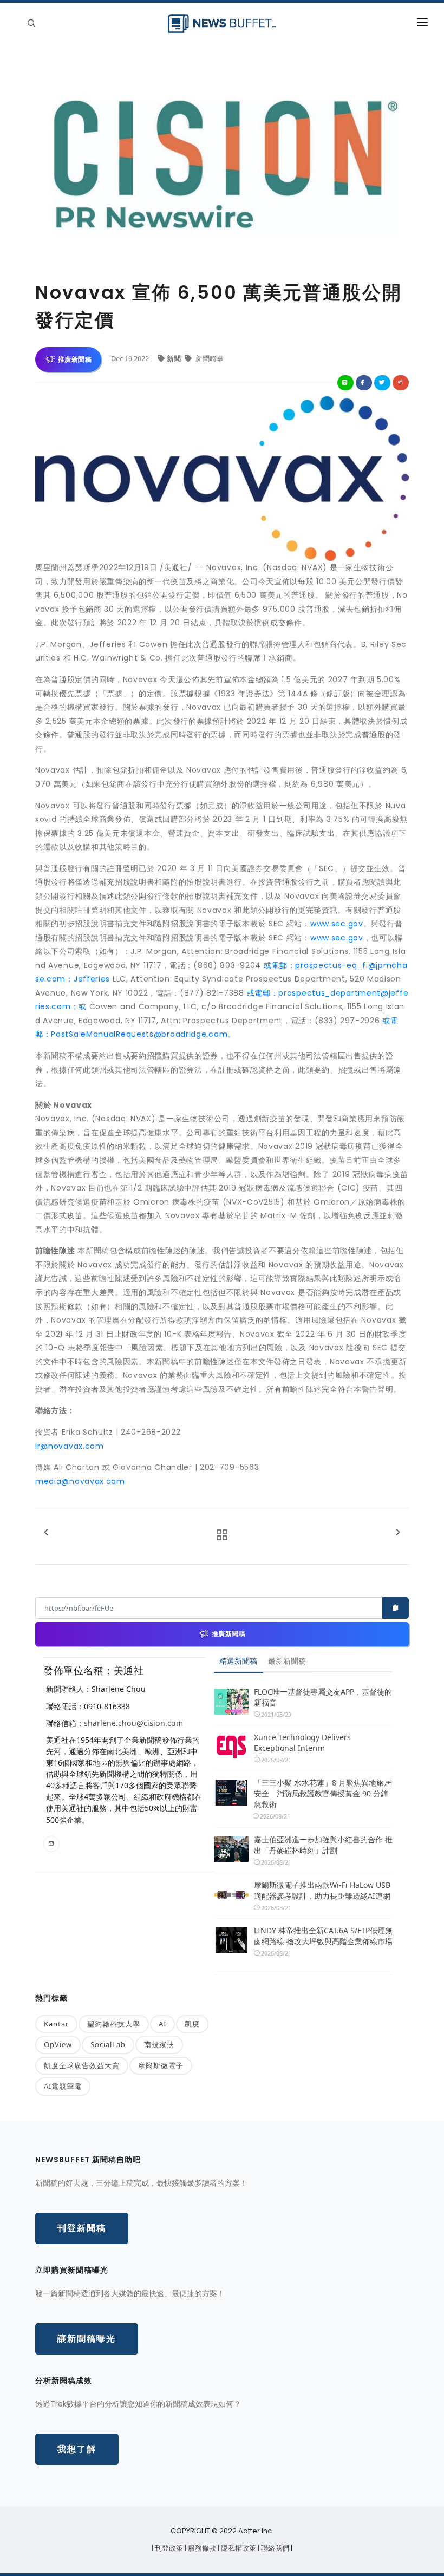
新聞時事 (209, 358)
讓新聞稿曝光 (87, 2339)
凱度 (192, 2024)
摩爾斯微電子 (161, 2065)
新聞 (175, 358)
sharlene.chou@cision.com (133, 1723)
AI (162, 2024)
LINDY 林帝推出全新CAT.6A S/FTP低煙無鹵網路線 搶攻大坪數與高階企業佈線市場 (323, 1936)
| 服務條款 (201, 2548)
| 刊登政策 (168, 2548)
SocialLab (108, 2044)
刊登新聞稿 (82, 2228)
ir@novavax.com (70, 1446)
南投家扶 (159, 2044)
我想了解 (77, 2449)
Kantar (56, 2024)
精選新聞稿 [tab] (238, 1661)
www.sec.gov (337, 924)
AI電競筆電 (63, 2086)
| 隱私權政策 (238, 2548)
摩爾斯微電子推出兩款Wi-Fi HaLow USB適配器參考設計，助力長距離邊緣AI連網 (322, 1890)
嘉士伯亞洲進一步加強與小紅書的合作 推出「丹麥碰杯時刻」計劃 (323, 1845)
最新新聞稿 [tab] (287, 1661)
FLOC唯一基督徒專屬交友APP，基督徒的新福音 (323, 1697)
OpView (58, 2044)
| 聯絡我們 (274, 2548)
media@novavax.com (80, 1481)
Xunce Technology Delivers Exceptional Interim (302, 1743)
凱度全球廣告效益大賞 (82, 2065)
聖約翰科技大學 (114, 2024)
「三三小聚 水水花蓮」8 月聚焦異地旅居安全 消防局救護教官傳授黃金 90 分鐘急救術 (323, 1793)
